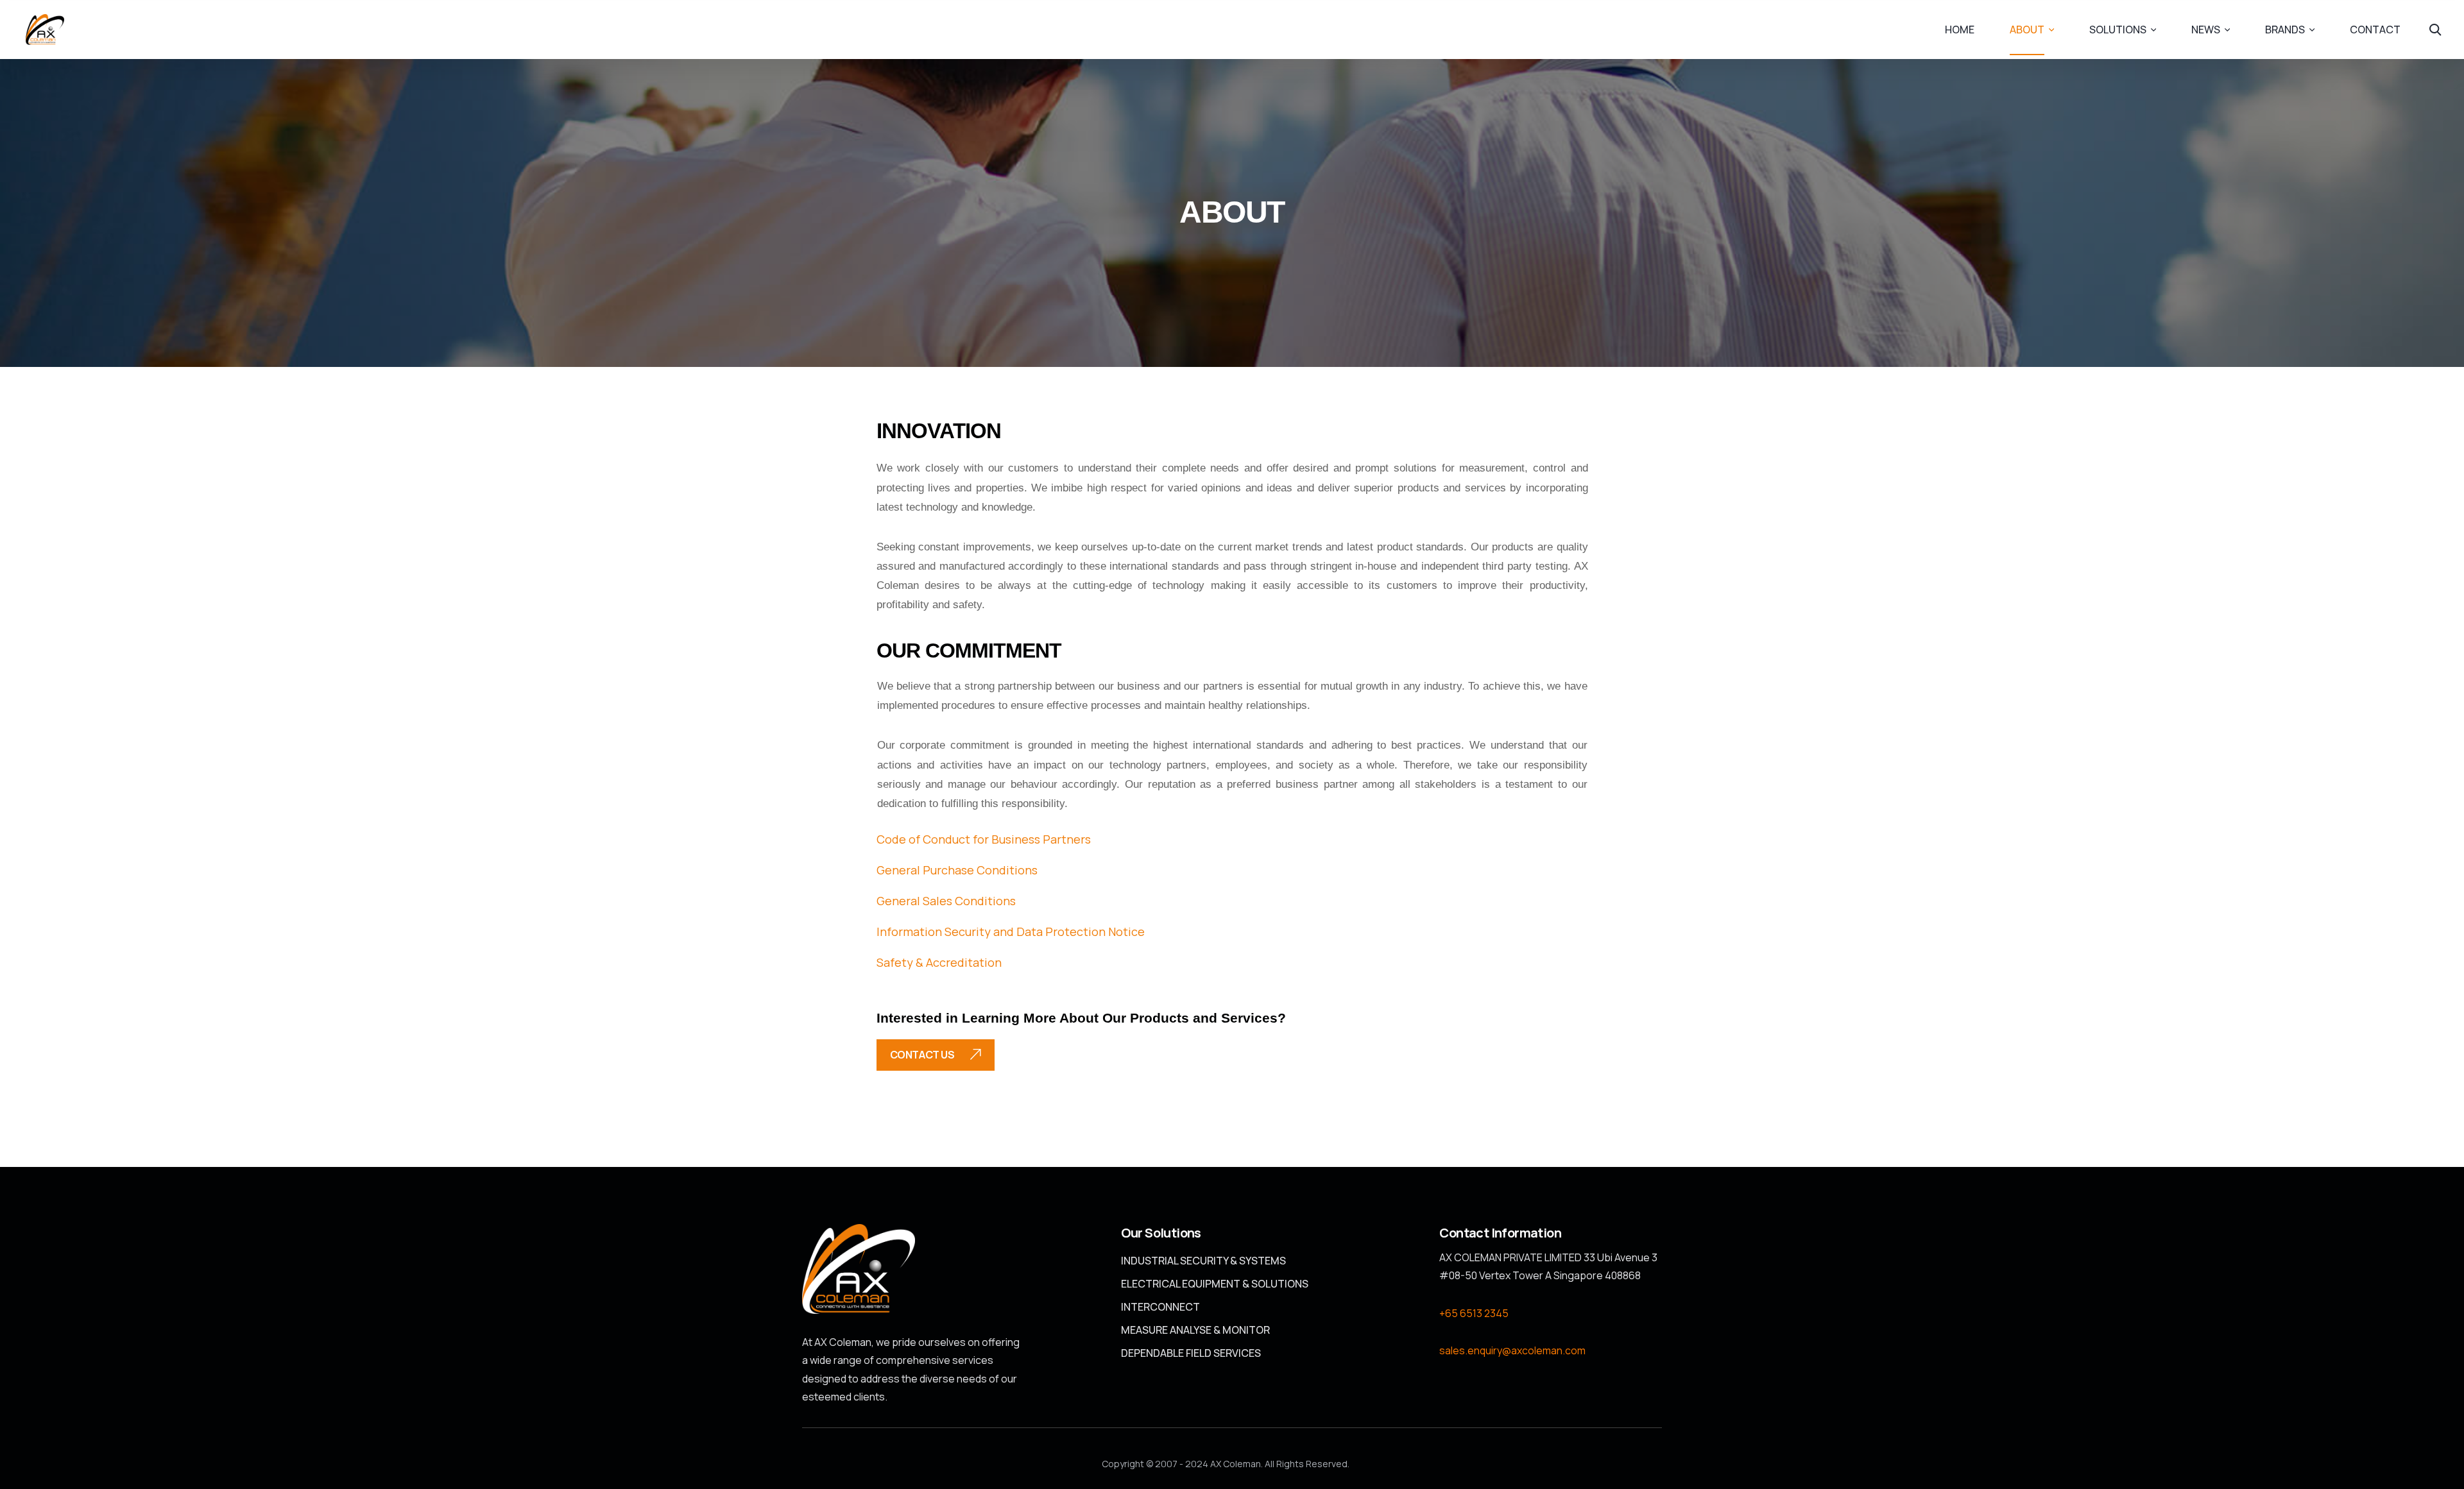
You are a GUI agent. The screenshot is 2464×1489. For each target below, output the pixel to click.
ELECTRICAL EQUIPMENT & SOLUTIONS (1215, 1284)
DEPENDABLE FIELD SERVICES (1191, 1353)
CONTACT (2375, 30)
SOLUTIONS (2118, 30)
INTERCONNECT (1160, 1307)
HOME (1960, 30)
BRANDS (2285, 30)
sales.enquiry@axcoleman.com (1512, 1350)
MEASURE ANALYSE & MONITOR (1195, 1330)
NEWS (2206, 30)
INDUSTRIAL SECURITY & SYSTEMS (1203, 1261)
